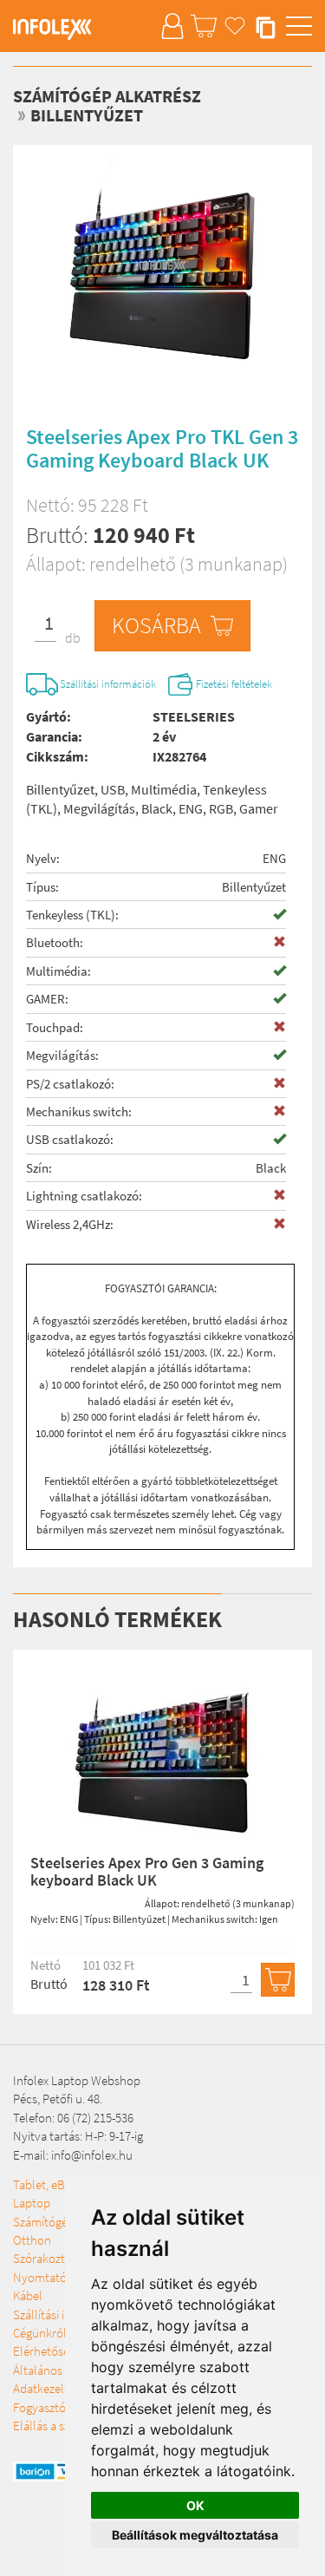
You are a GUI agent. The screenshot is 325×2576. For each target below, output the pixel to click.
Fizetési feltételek (234, 684)
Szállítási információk (108, 684)
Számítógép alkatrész (107, 96)
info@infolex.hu (92, 2155)
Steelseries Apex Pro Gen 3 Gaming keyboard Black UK (147, 1871)
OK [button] (195, 2505)
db (73, 637)
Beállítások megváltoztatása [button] (195, 2535)
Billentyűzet (87, 115)
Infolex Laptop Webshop (77, 2080)
